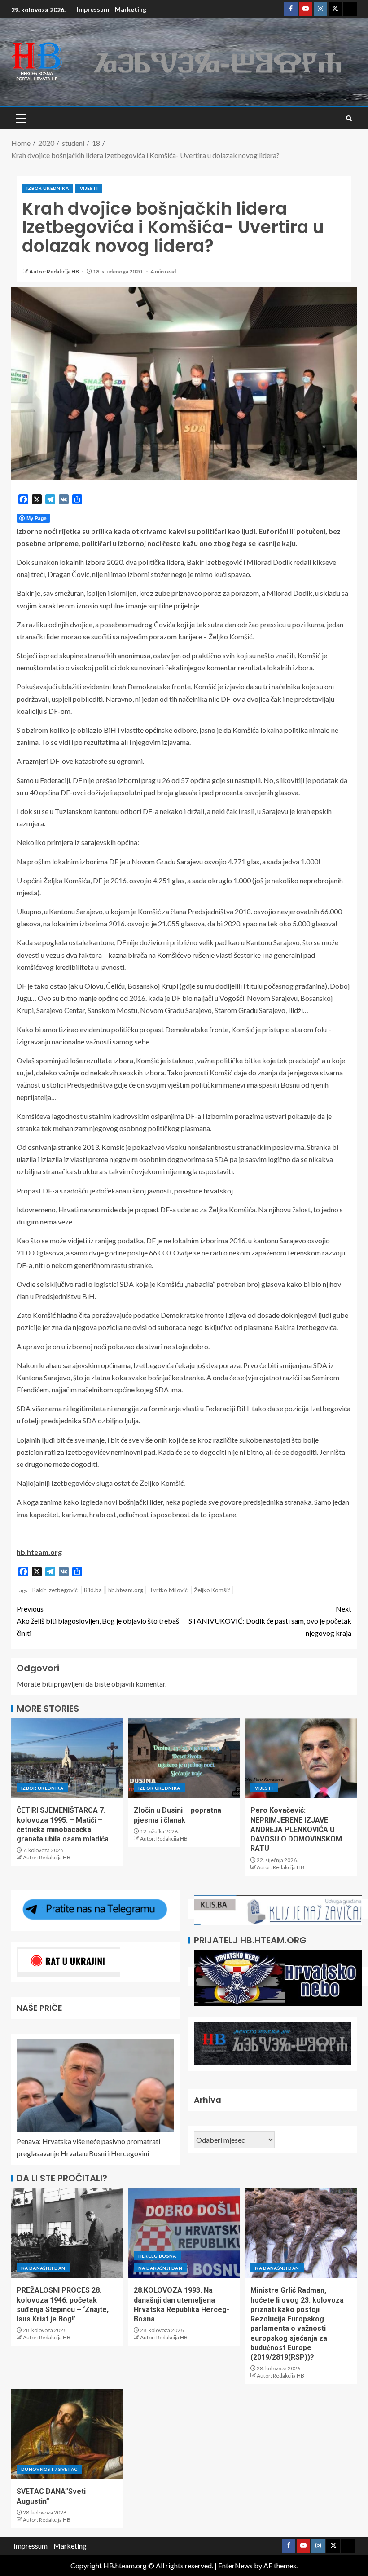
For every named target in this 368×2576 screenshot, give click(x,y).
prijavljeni (69, 1684)
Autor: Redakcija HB (55, 271)
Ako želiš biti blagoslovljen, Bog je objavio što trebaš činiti (98, 1621)
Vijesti (89, 188)
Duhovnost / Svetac (49, 2469)
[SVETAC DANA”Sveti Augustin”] (67, 2434)
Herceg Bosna (157, 2256)
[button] (20, 118)
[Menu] (20, 118)
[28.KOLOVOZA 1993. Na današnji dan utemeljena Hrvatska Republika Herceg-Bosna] (184, 2233)
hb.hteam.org (126, 1590)
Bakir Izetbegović (55, 1590)
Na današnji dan (43, 2268)
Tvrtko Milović (169, 1590)
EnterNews (235, 2565)
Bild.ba (93, 1590)
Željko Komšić (212, 1590)
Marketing (131, 9)
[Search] (349, 118)
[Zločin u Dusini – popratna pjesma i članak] (184, 1758)
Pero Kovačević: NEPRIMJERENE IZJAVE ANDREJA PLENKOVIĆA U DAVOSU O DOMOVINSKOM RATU (296, 1829)
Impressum (93, 9)
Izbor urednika (48, 188)
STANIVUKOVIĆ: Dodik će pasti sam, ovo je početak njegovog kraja (270, 1621)
